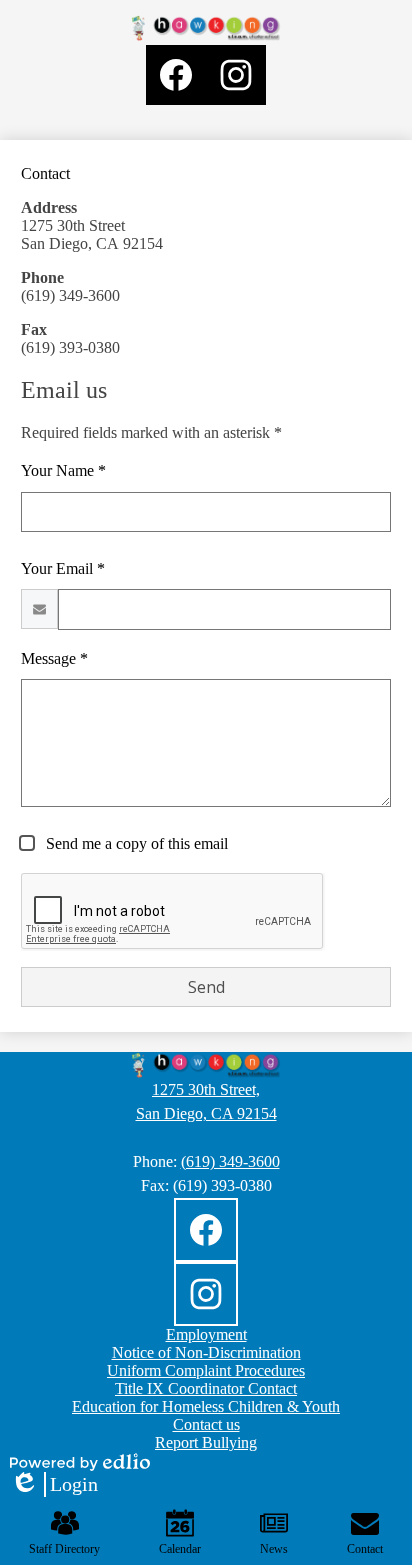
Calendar (180, 1549)
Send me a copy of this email (135, 843)
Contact (365, 1549)
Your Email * (63, 568)
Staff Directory (64, 1549)
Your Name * (63, 470)
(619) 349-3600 (230, 1161)
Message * (54, 658)
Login (54, 1485)
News (274, 1549)
